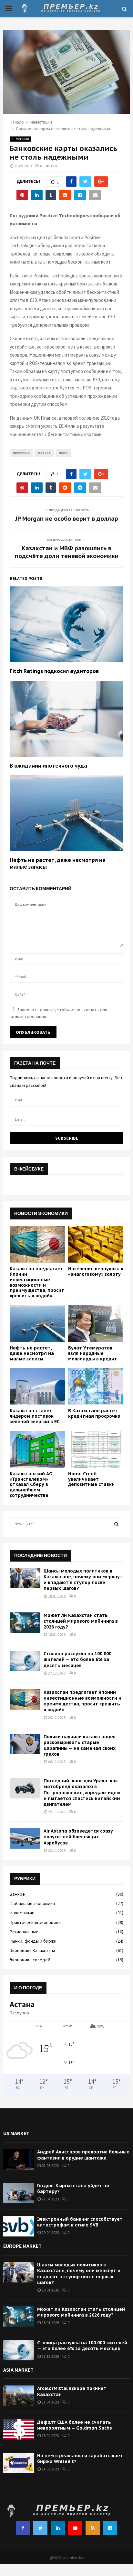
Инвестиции (20, 139)
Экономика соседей (30, 1960)
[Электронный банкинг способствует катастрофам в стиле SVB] (19, 2226)
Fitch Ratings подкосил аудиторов (54, 671)
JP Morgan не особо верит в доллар (67, 519)
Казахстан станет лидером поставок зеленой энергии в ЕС (35, 1416)
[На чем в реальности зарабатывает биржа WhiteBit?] (19, 2463)
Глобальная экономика (32, 1903)
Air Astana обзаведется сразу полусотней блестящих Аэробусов (78, 1837)
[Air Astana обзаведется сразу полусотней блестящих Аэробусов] (25, 1838)
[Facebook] (23, 2528)
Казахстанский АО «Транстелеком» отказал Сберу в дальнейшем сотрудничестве (31, 1484)
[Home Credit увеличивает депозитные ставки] (96, 1449)
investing (21, 453)
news (63, 453)
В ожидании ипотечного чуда (48, 766)
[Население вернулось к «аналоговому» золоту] (96, 1244)
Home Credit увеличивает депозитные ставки (91, 1479)
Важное (17, 1894)
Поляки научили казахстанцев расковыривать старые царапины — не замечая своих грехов (80, 1745)
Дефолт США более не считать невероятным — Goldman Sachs (75, 2425)
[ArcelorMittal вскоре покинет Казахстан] (19, 2396)
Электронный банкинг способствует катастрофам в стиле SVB (80, 2222)
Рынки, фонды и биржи (33, 1941)
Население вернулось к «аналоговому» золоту (96, 1271)
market (44, 453)
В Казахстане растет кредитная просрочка (94, 1413)
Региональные (24, 1932)
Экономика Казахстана (32, 1950)
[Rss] (93, 2528)
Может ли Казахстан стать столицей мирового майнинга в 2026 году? (81, 1621)
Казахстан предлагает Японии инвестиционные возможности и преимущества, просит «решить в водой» (37, 1282)
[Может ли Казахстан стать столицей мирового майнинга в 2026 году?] (25, 1623)
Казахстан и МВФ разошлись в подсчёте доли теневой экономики (67, 552)
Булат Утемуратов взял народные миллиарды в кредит (93, 1353)
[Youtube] (75, 2528)
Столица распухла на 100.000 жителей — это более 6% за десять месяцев (77, 1659)
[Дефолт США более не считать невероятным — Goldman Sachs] (19, 2429)
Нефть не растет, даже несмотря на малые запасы (32, 1353)
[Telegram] (110, 2528)
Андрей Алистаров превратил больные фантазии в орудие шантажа (83, 2155)
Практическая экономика (35, 1922)
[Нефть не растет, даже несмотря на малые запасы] (37, 1323)
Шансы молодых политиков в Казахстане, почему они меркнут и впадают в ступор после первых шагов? (83, 1580)
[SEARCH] (116, 1524)
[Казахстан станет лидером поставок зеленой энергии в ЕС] (37, 1386)
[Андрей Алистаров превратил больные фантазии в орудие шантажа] (19, 2159)
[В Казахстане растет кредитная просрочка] (96, 1386)
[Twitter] (40, 2528)
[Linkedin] (58, 2528)
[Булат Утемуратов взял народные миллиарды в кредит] (96, 1323)
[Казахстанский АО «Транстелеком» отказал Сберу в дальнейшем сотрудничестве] (37, 1449)
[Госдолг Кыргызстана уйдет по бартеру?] (19, 2193)
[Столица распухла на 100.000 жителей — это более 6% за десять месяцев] (25, 1661)
